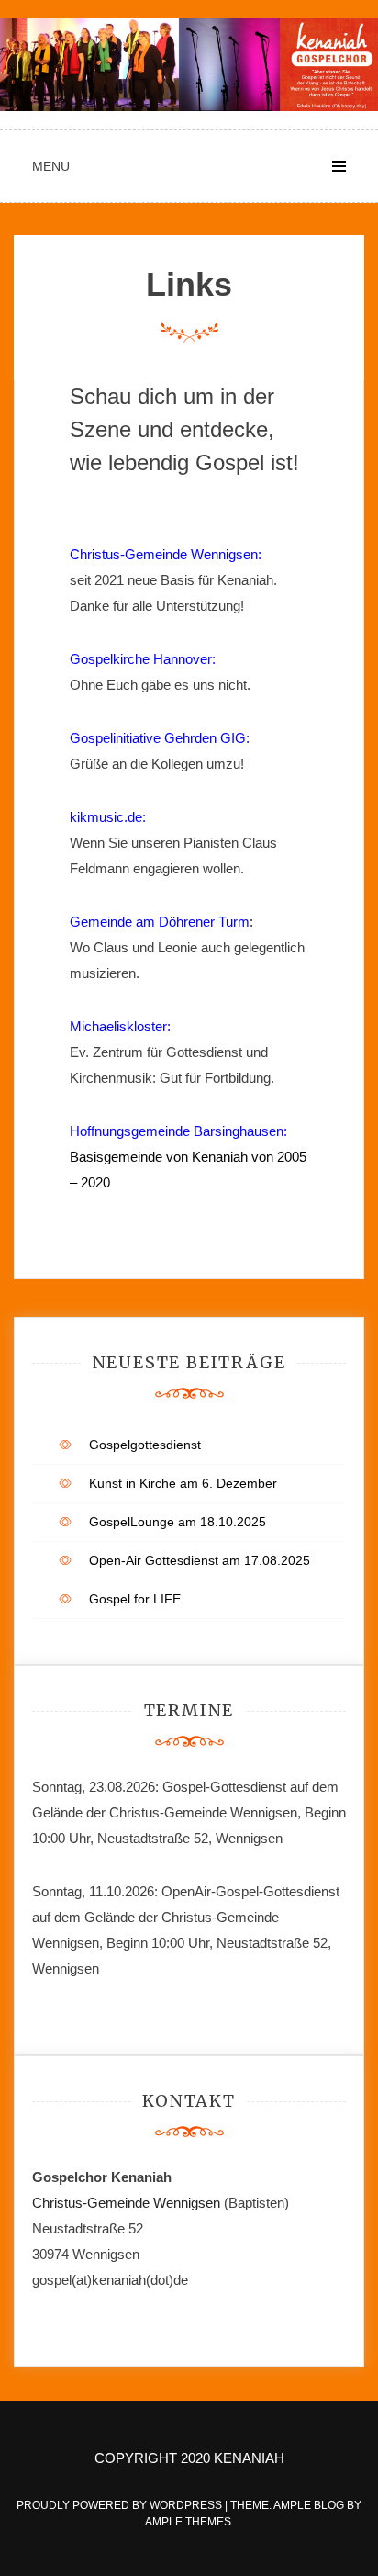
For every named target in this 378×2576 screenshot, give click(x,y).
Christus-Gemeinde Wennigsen (128, 2203)
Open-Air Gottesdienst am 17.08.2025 (200, 1560)
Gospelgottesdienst (145, 1445)
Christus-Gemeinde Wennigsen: (166, 554)
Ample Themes (188, 2522)
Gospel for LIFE (135, 1599)
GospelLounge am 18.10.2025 (178, 1522)
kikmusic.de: (108, 817)
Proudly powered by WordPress (121, 2505)
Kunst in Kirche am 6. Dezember (183, 1483)
